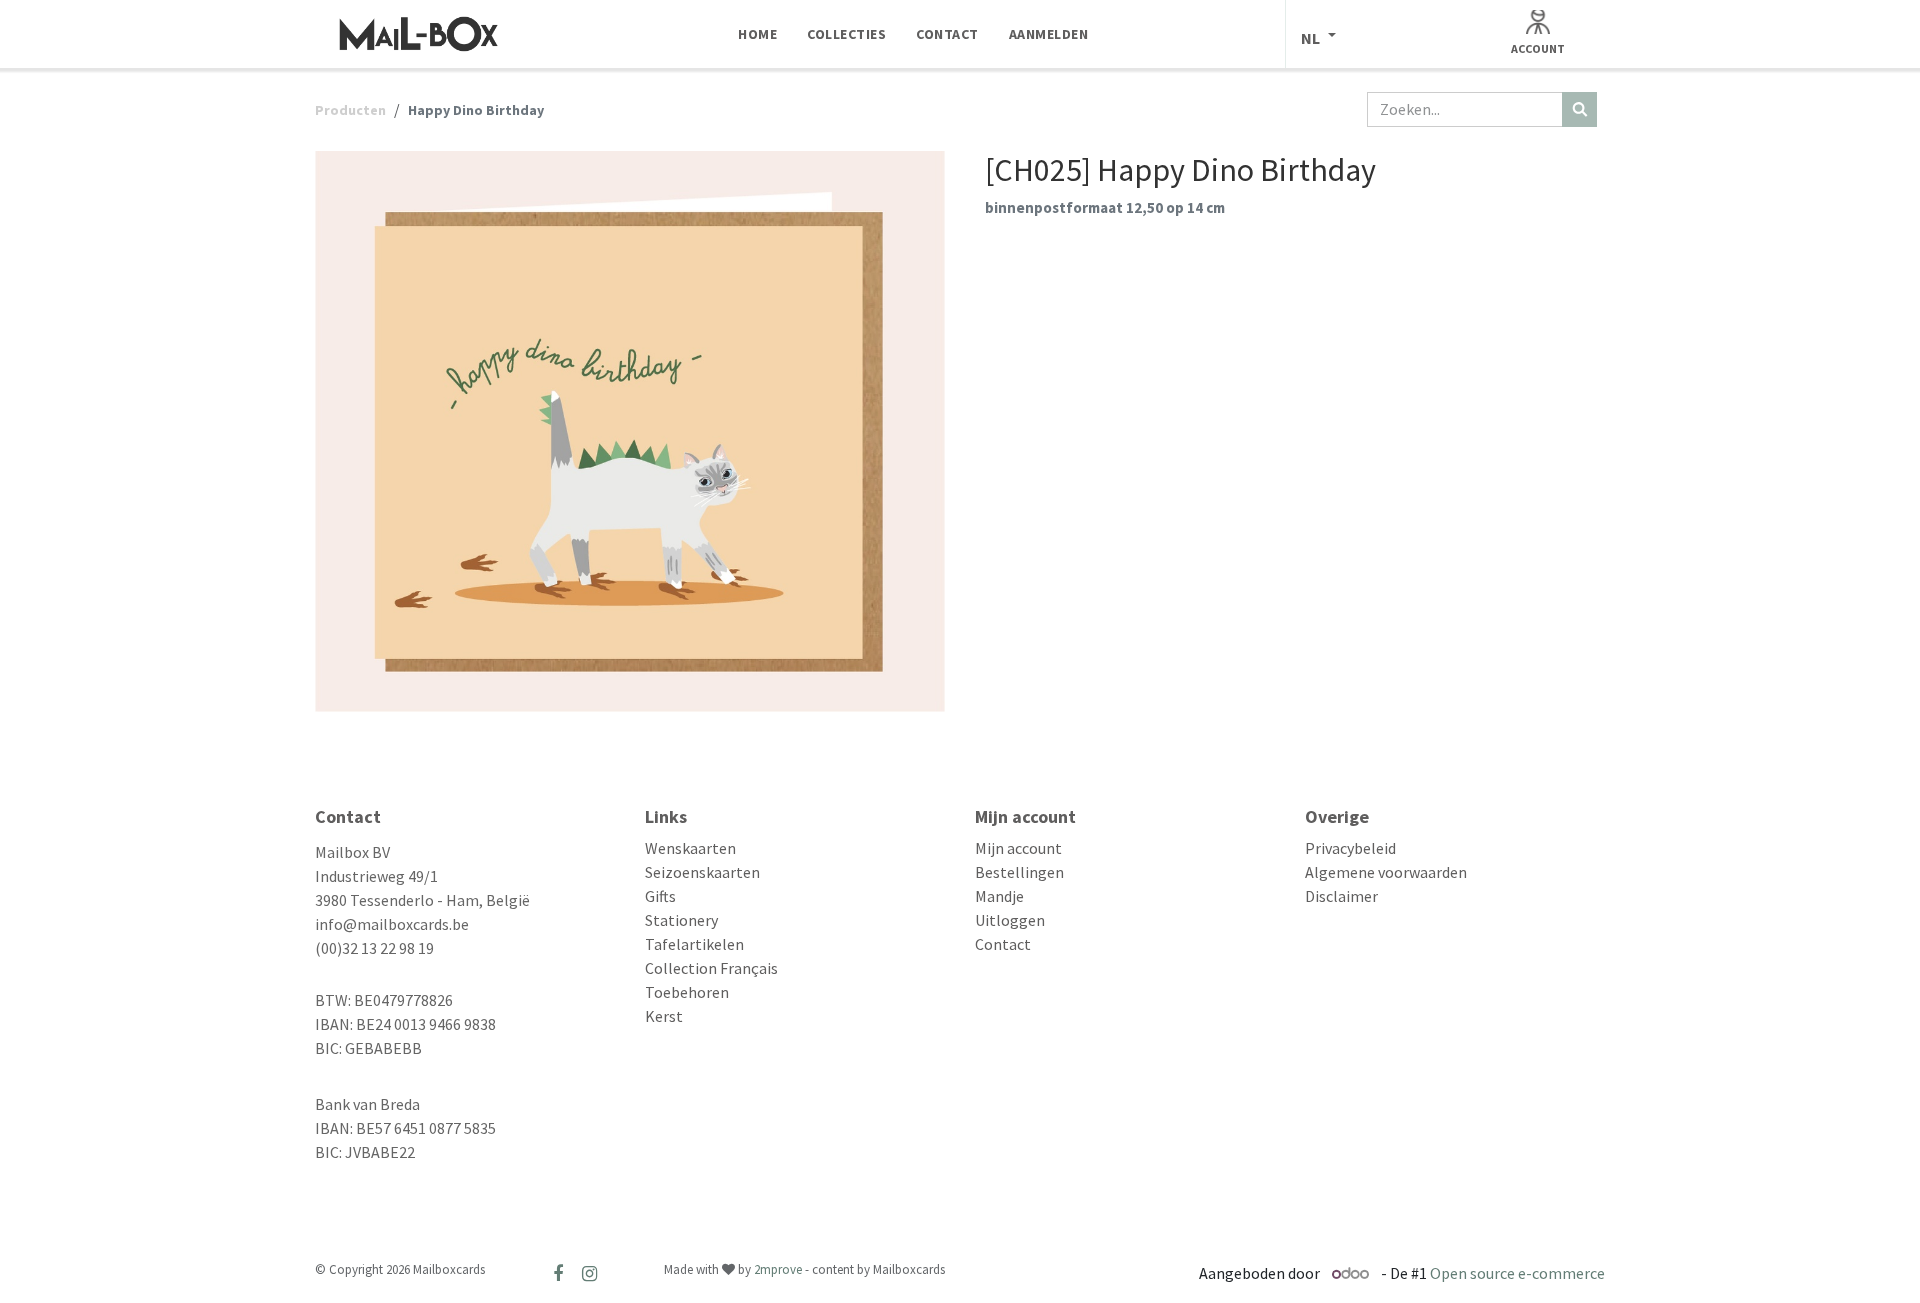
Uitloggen (1010, 920)
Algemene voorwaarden (1386, 872)
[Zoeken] (1579, 109)
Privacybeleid (1350, 848)
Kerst (664, 1016)
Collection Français (711, 968)
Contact (1003, 944)
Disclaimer (1341, 896)
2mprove (778, 1269)
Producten (350, 110)
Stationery (681, 920)
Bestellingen (1019, 872)
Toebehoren (687, 992)
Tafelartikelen (694, 944)
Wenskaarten (690, 848)
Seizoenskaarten (702, 872)
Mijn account (1018, 848)
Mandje (999, 896)
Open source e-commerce (1517, 1273)
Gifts (660, 896)
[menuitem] (757, 34)
